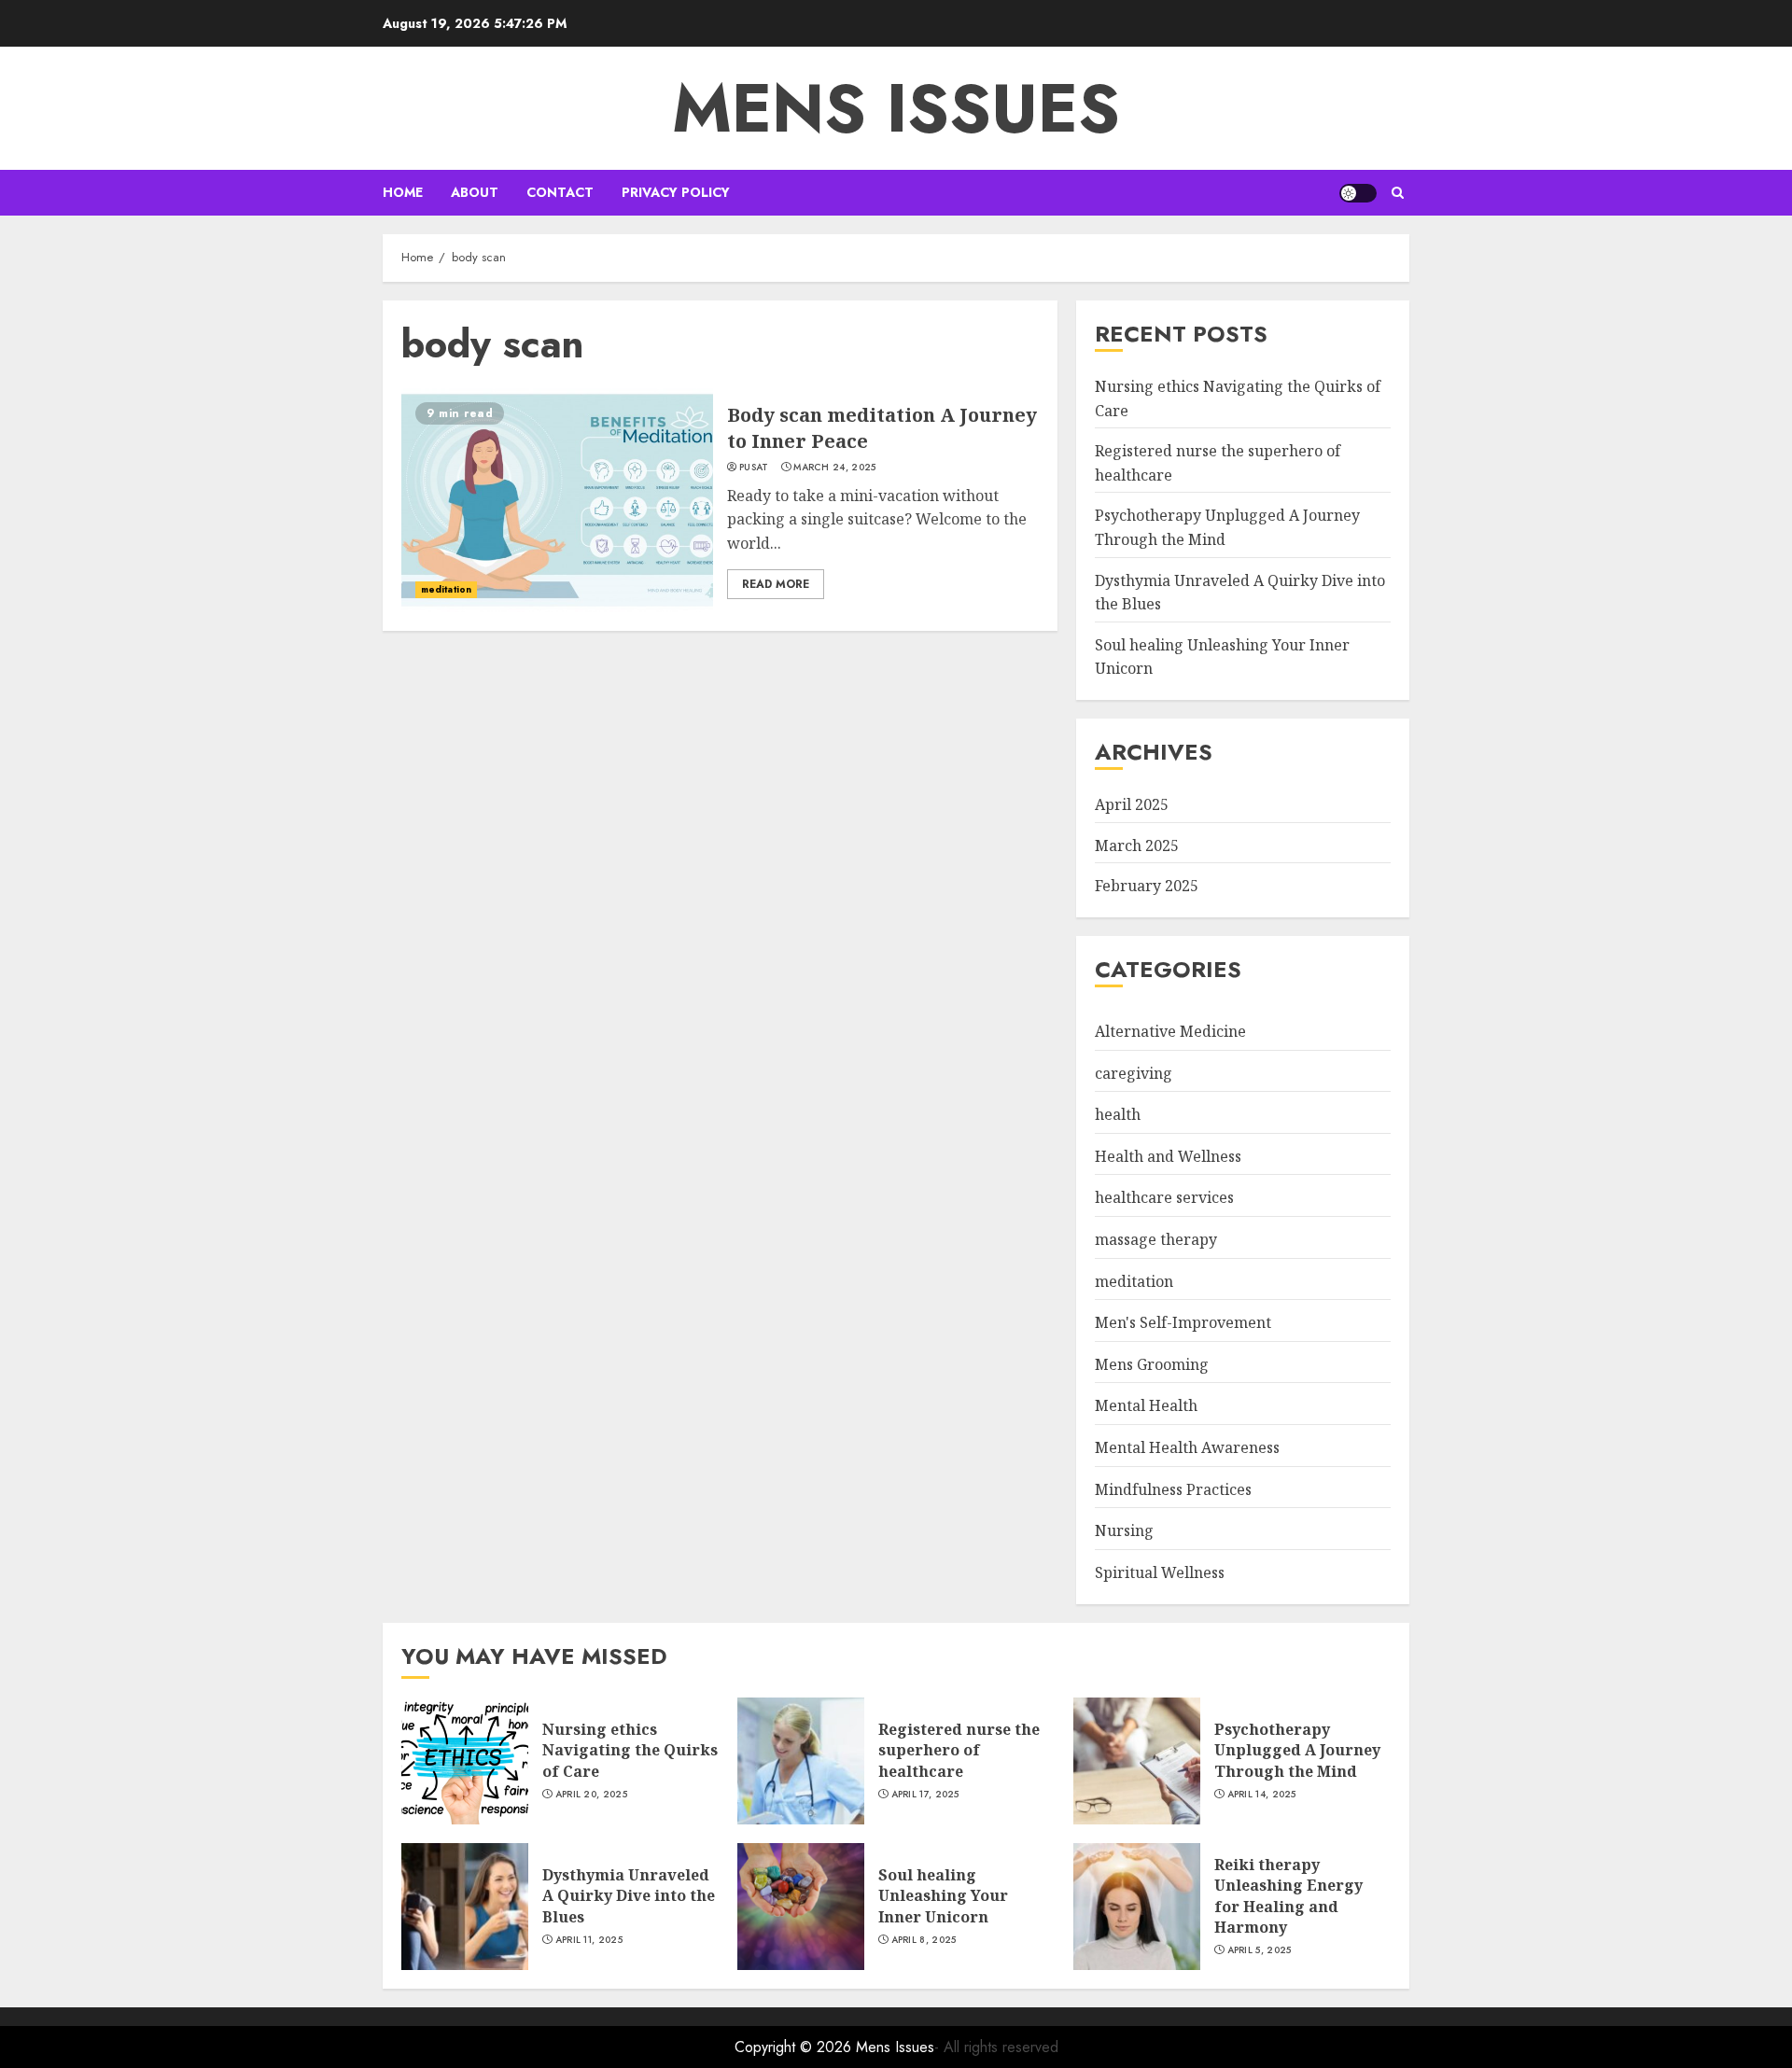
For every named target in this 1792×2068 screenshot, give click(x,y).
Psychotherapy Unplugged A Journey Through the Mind (1297, 1750)
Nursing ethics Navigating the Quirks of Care (630, 1750)
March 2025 (1137, 845)
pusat (754, 468)
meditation (446, 589)
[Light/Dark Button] (1358, 193)
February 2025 (1147, 886)
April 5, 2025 (1260, 1950)
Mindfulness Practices (1173, 1489)
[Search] (1398, 193)
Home (403, 192)
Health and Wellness (1168, 1156)
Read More (776, 584)
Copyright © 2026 (795, 2047)
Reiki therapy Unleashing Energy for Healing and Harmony (1288, 1896)
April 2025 (1132, 804)
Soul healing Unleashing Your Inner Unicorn (943, 1896)
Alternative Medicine (1170, 1031)
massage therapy (1156, 1239)
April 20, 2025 (591, 1795)
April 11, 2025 (589, 1940)
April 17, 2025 (925, 1795)
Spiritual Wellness (1160, 1572)
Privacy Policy (676, 192)
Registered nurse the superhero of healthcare (959, 1750)
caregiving (1134, 1073)
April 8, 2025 (924, 1940)
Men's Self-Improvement (1183, 1322)
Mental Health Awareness (1187, 1447)
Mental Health (1146, 1405)
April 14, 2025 (1262, 1795)
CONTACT (560, 192)
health (1118, 1114)
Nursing (1124, 1530)
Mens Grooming (1152, 1364)
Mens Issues (896, 108)
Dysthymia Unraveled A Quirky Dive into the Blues (629, 1896)
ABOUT (475, 192)
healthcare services (1164, 1197)
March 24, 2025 (834, 468)
